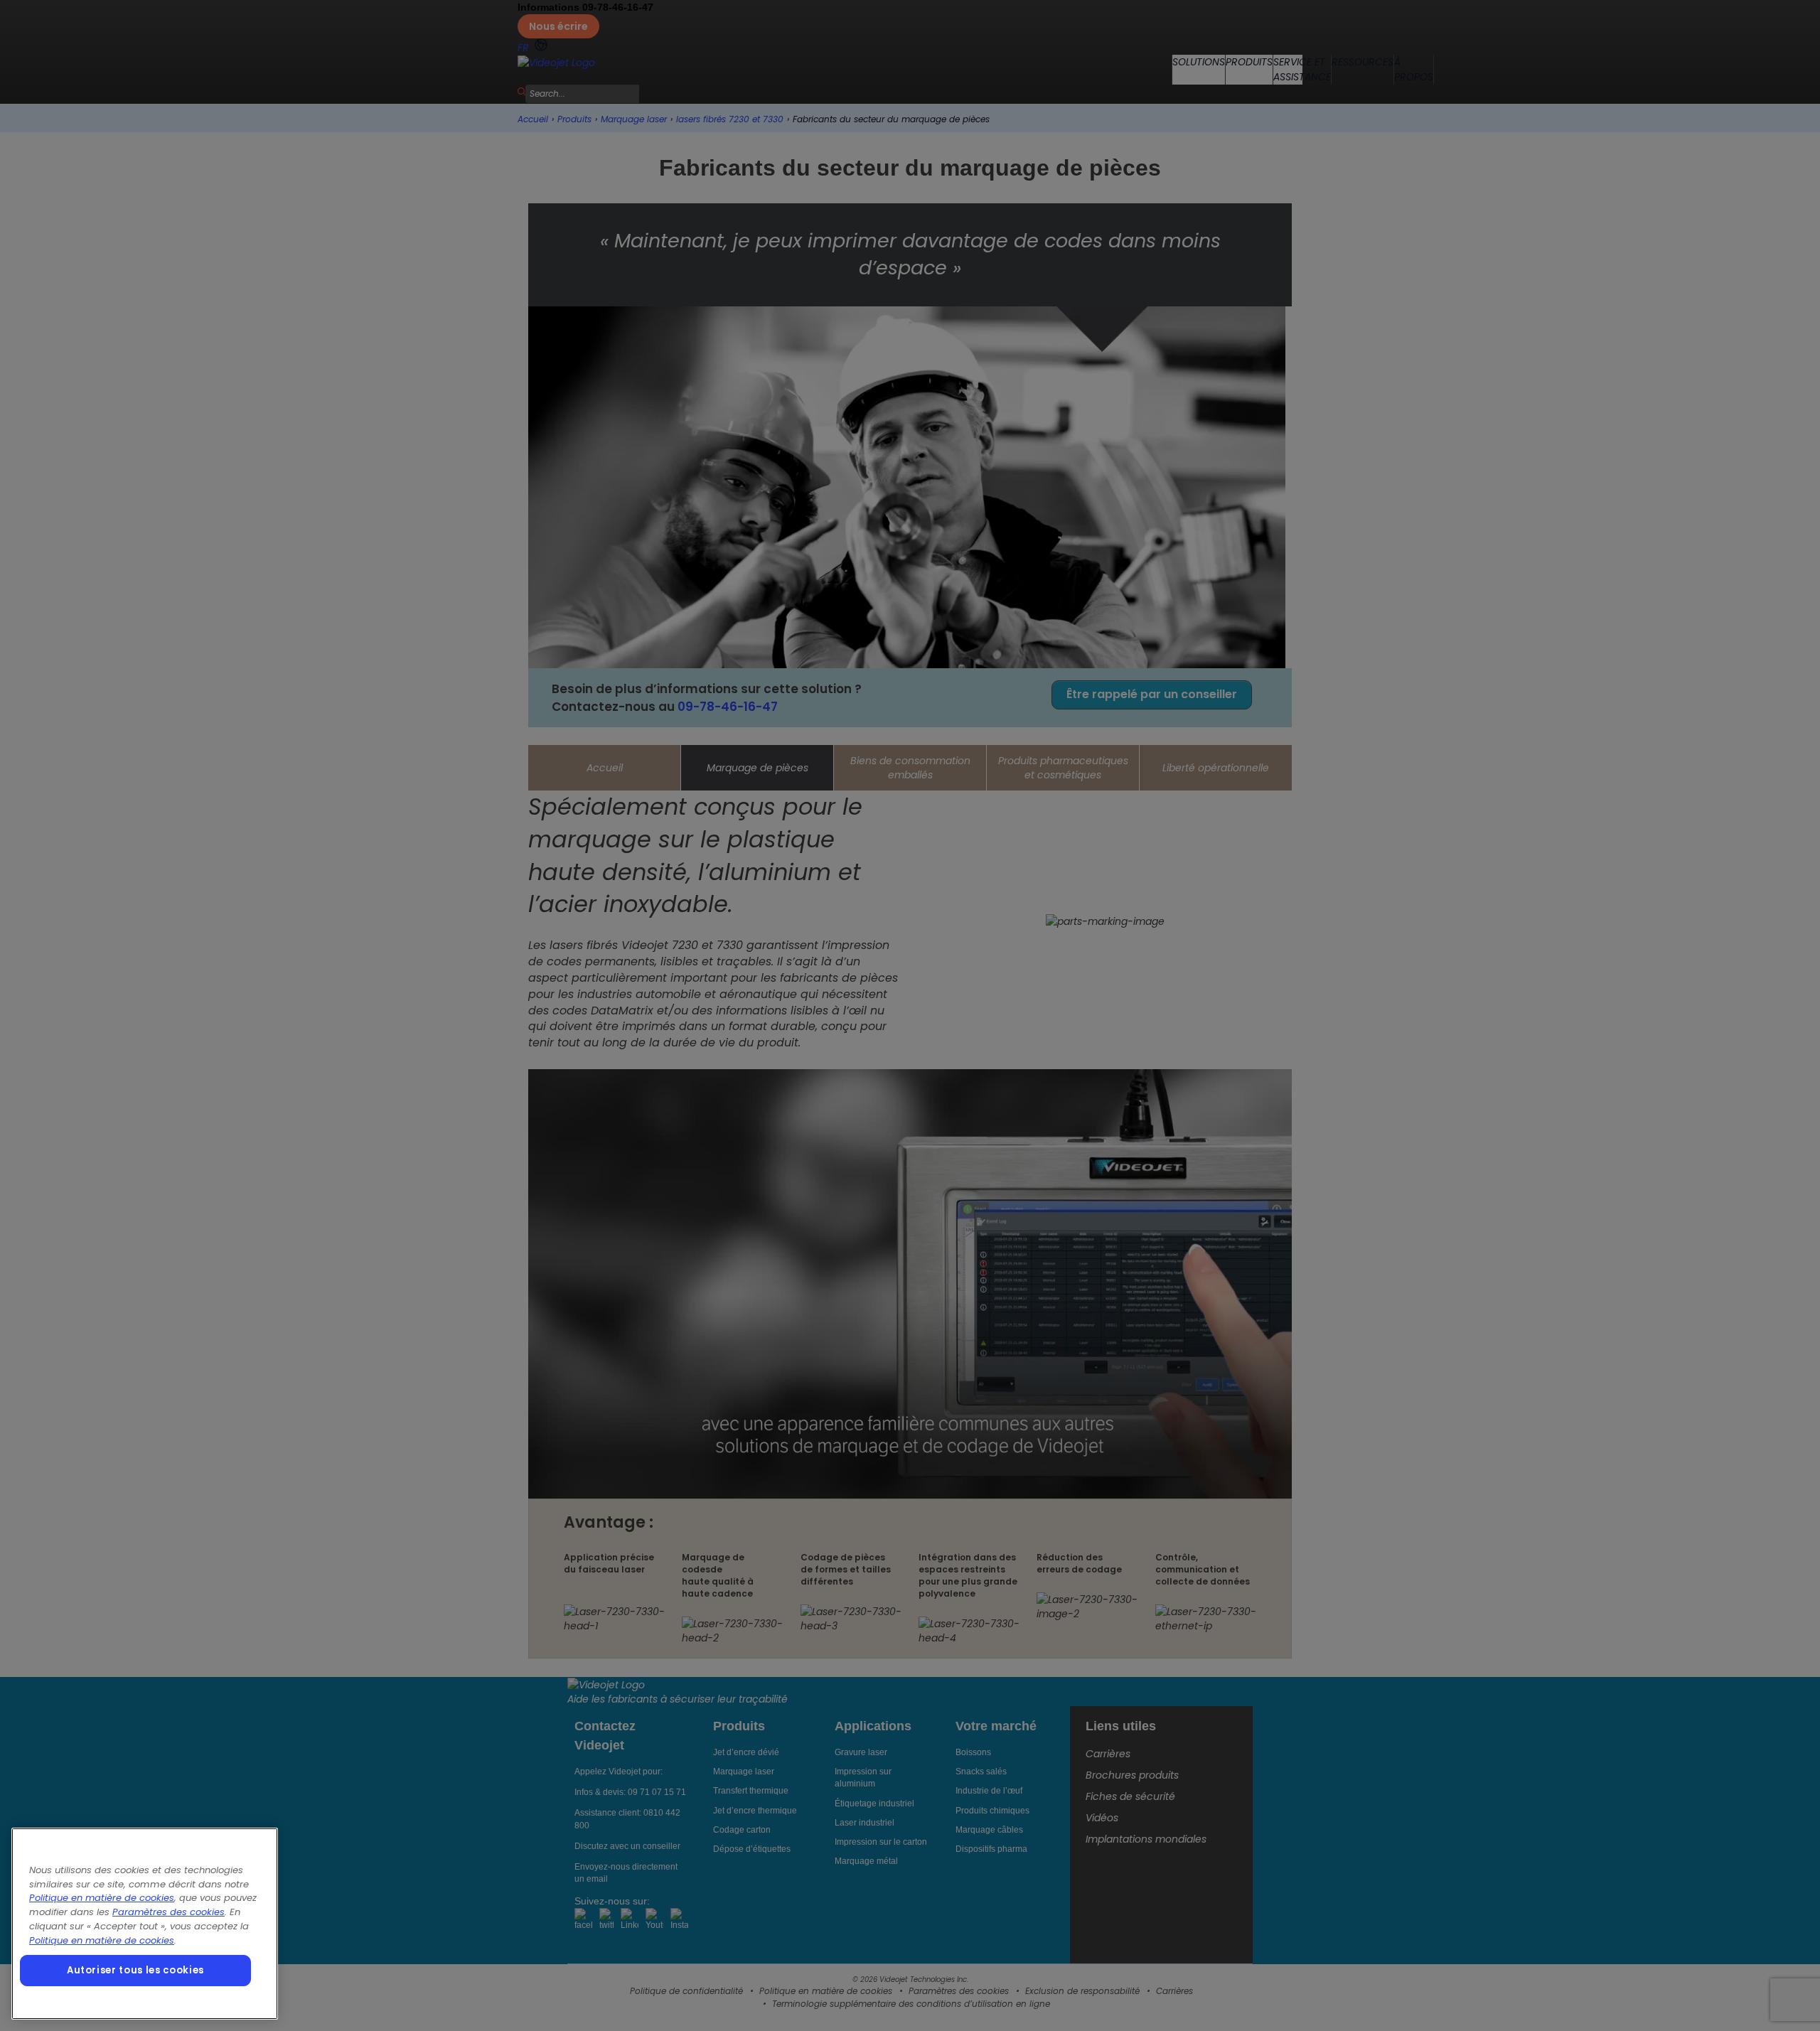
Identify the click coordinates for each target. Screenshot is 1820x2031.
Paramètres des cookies (168, 1912)
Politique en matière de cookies (102, 1898)
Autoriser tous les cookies (135, 1970)
